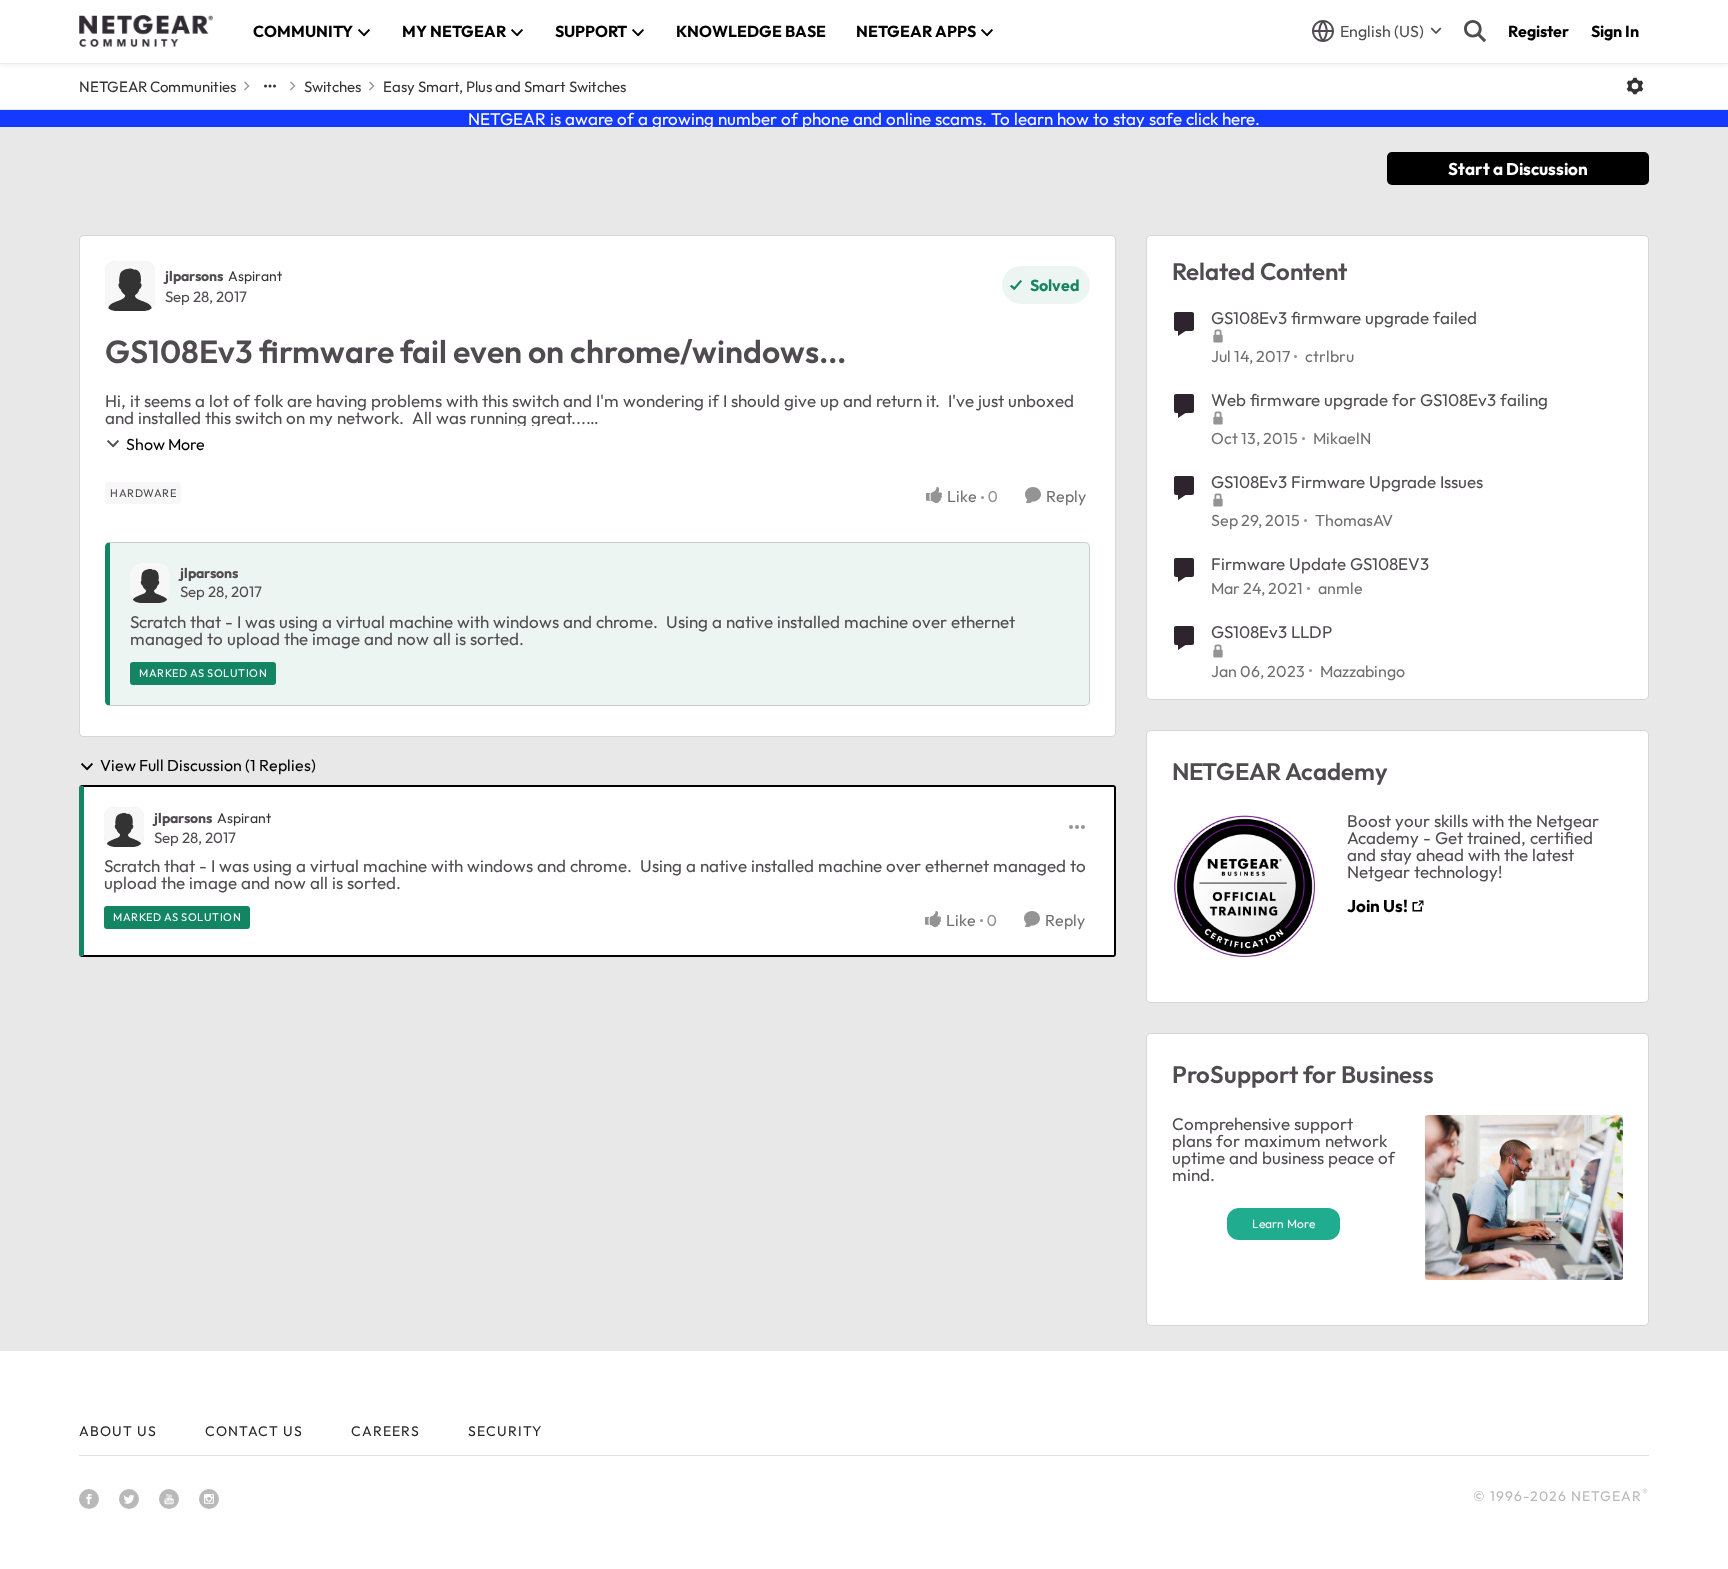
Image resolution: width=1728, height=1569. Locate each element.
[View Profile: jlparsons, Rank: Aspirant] (130, 286)
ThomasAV (1354, 520)
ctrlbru (1329, 356)
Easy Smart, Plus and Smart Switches (504, 86)
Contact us (254, 1431)
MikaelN (1342, 438)
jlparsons (194, 276)
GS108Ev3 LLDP (1271, 631)
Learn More (1283, 1223)
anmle (1340, 588)
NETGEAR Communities (157, 86)
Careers (385, 1431)
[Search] (1475, 31)
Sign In (1615, 31)
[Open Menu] (1635, 86)
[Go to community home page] (146, 31)
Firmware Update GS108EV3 (1320, 563)
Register (1538, 31)
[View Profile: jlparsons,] (150, 583)
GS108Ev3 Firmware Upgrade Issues (1347, 481)
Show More (165, 444)
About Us (118, 1431)
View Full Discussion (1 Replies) (208, 766)
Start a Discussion (1518, 168)
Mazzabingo (1362, 671)
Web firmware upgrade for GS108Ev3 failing (1379, 399)
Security (505, 1431)
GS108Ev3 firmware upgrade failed (1344, 317)
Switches (332, 86)
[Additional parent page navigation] (270, 86)
